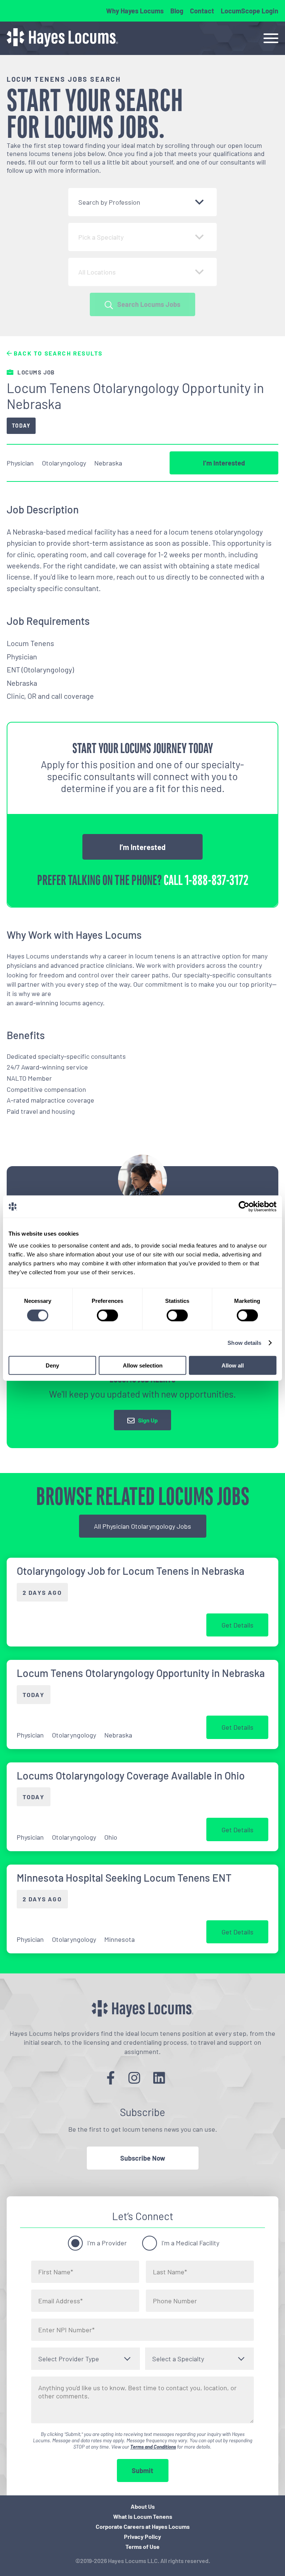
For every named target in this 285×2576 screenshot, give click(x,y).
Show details (244, 1343)
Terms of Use (142, 2546)
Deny (52, 1365)
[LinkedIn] (159, 2078)
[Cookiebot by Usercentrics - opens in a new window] (244, 1207)
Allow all (233, 1365)
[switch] (107, 1315)
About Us (143, 2506)
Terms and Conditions (153, 2447)
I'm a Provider (107, 2243)
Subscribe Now (143, 2158)
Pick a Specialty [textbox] (101, 237)
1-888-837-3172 (216, 880)
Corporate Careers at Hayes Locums (143, 2526)
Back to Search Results (57, 353)
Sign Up (148, 1420)
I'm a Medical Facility (190, 2243)
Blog (177, 11)
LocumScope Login (250, 11)
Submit (142, 2470)
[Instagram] (134, 2078)
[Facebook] (111, 2078)
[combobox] (142, 202)
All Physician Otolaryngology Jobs (142, 1526)
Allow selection (143, 1365)
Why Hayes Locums (135, 11)
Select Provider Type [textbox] (69, 2359)
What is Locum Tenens (143, 2516)
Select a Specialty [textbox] (178, 2359)
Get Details (237, 1625)
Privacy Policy (142, 2536)
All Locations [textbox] (97, 272)
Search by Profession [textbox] (109, 202)
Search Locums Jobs (149, 304)
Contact (202, 11)
